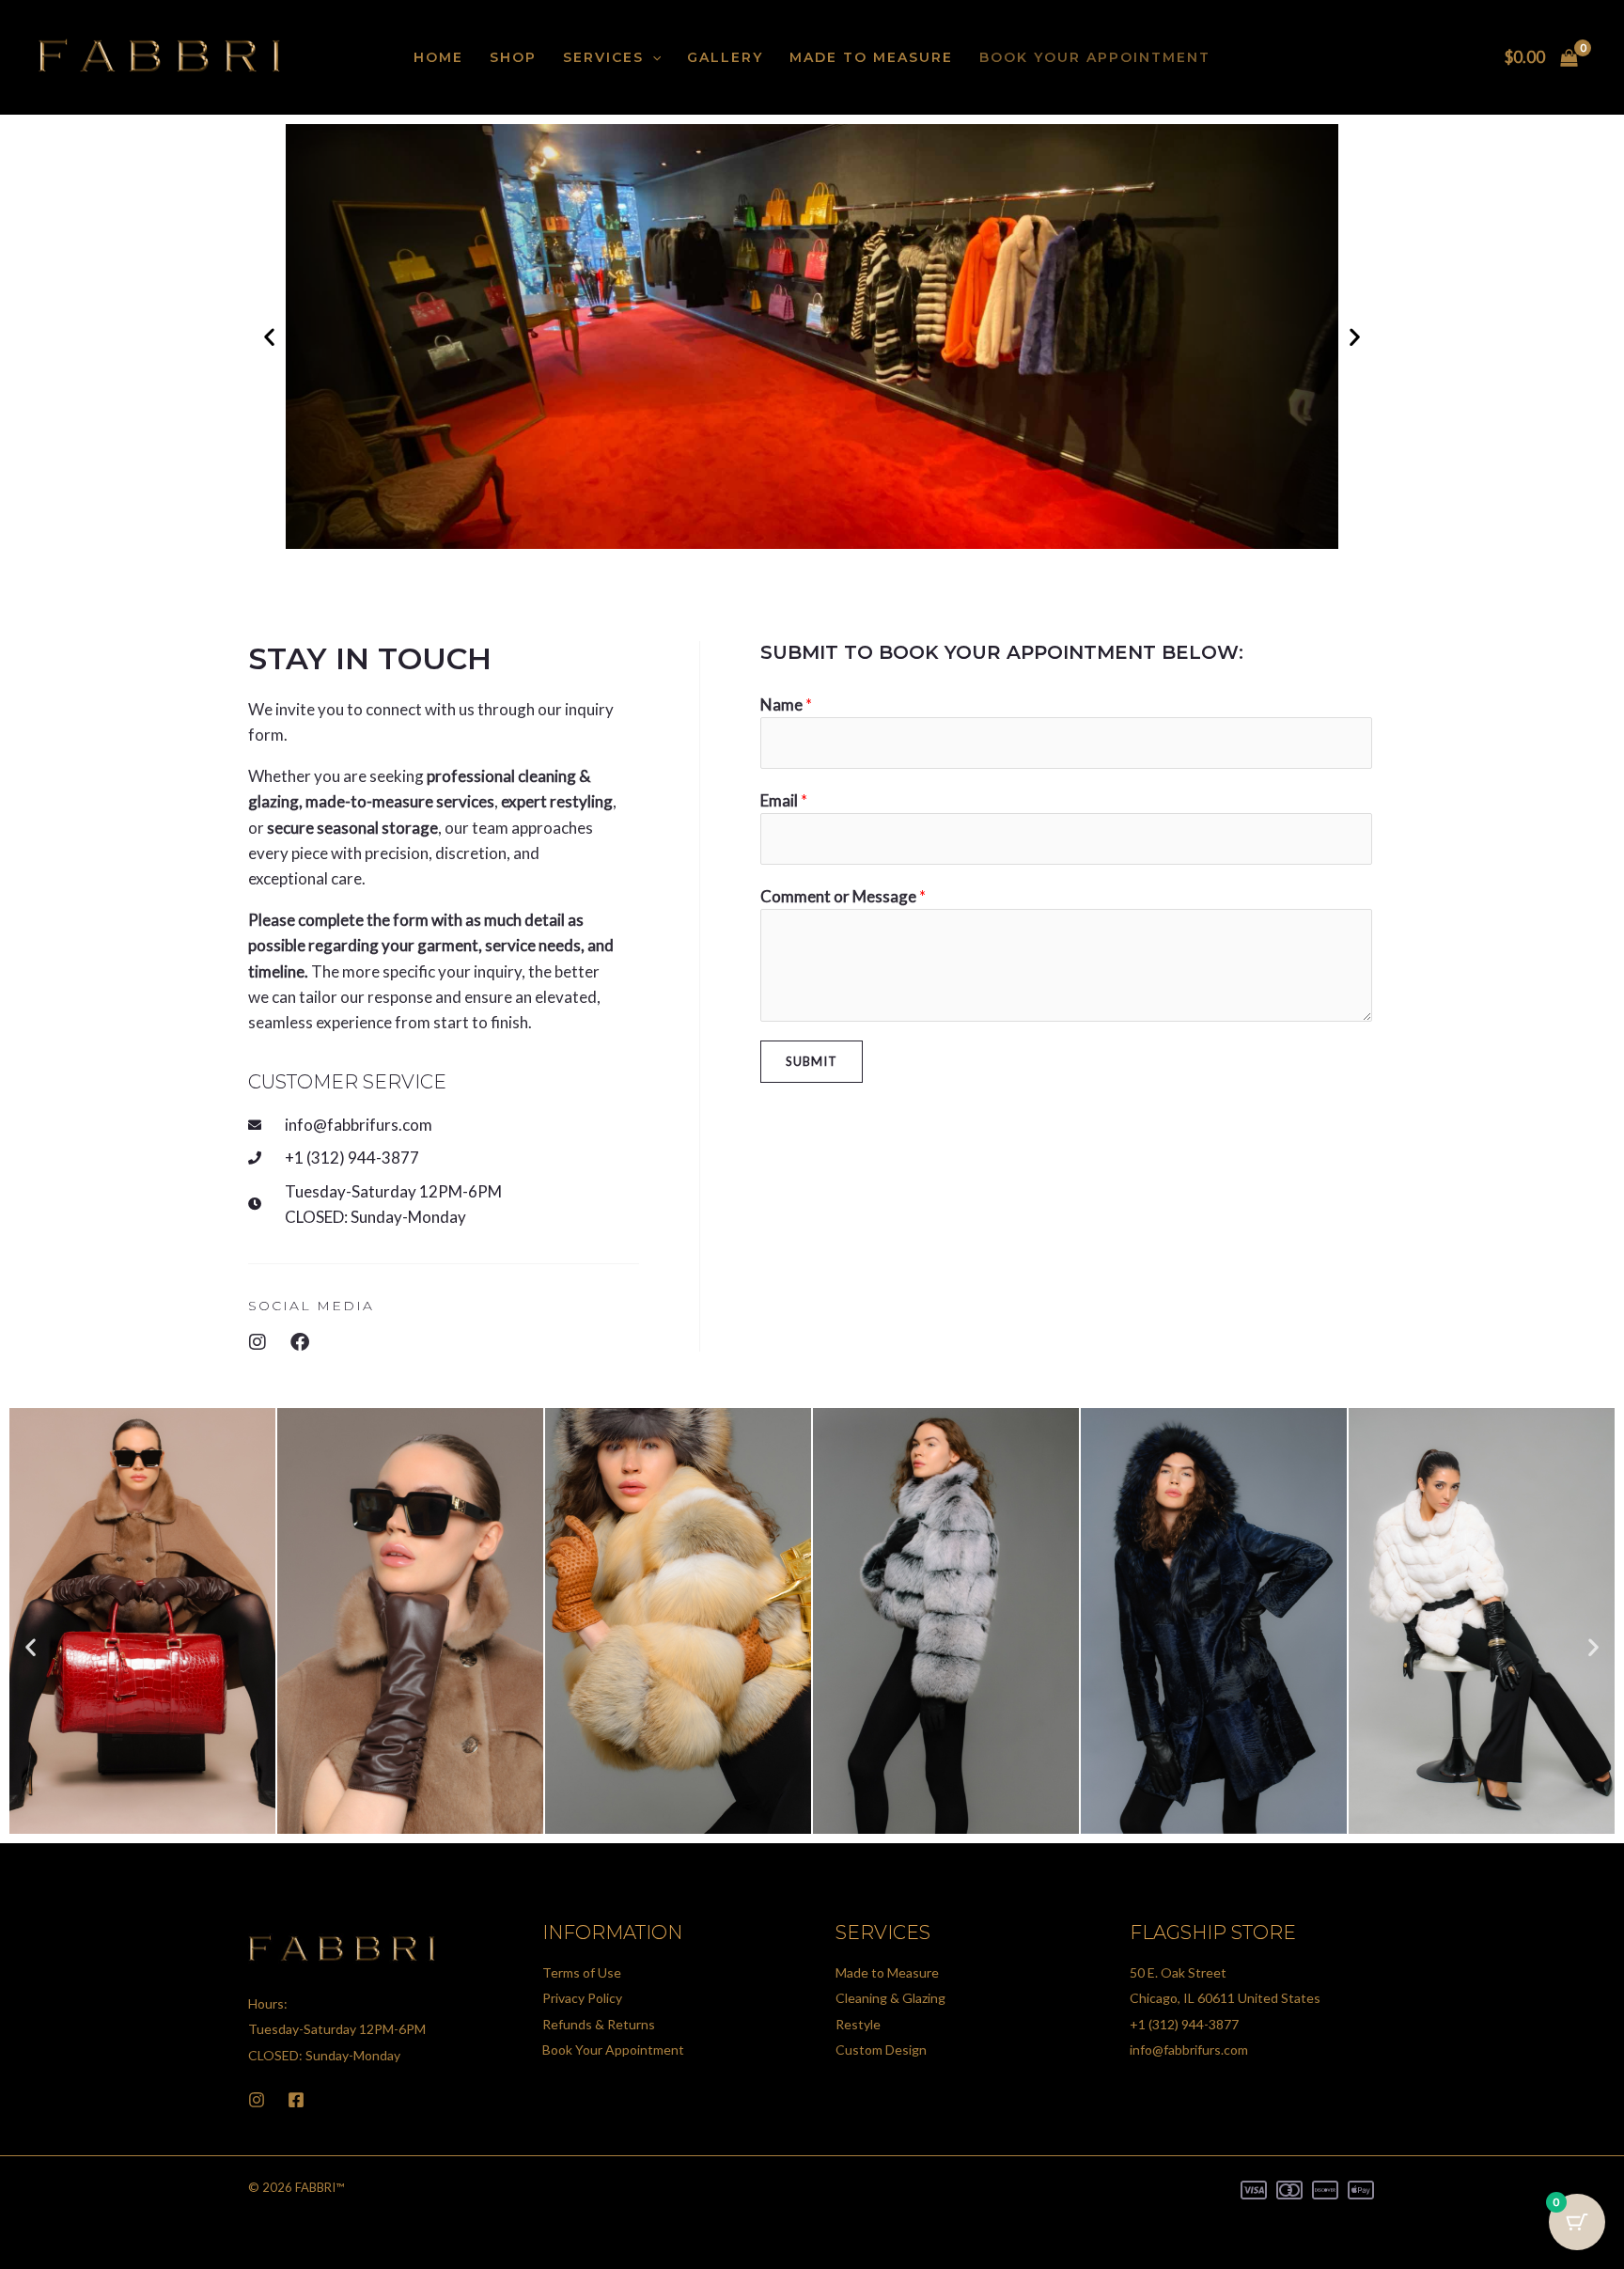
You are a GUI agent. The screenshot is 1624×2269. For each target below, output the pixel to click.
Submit (812, 1061)
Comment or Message (843, 896)
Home (438, 57)
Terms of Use (582, 1972)
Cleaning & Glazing (890, 1998)
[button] (652, 57)
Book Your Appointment (1095, 57)
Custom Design (881, 2050)
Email (784, 800)
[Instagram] (257, 2100)
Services (603, 57)
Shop (513, 57)
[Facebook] (296, 2100)
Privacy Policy (582, 1998)
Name (786, 704)
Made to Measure (871, 57)
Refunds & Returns (599, 2024)
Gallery (725, 57)
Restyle (858, 2024)
